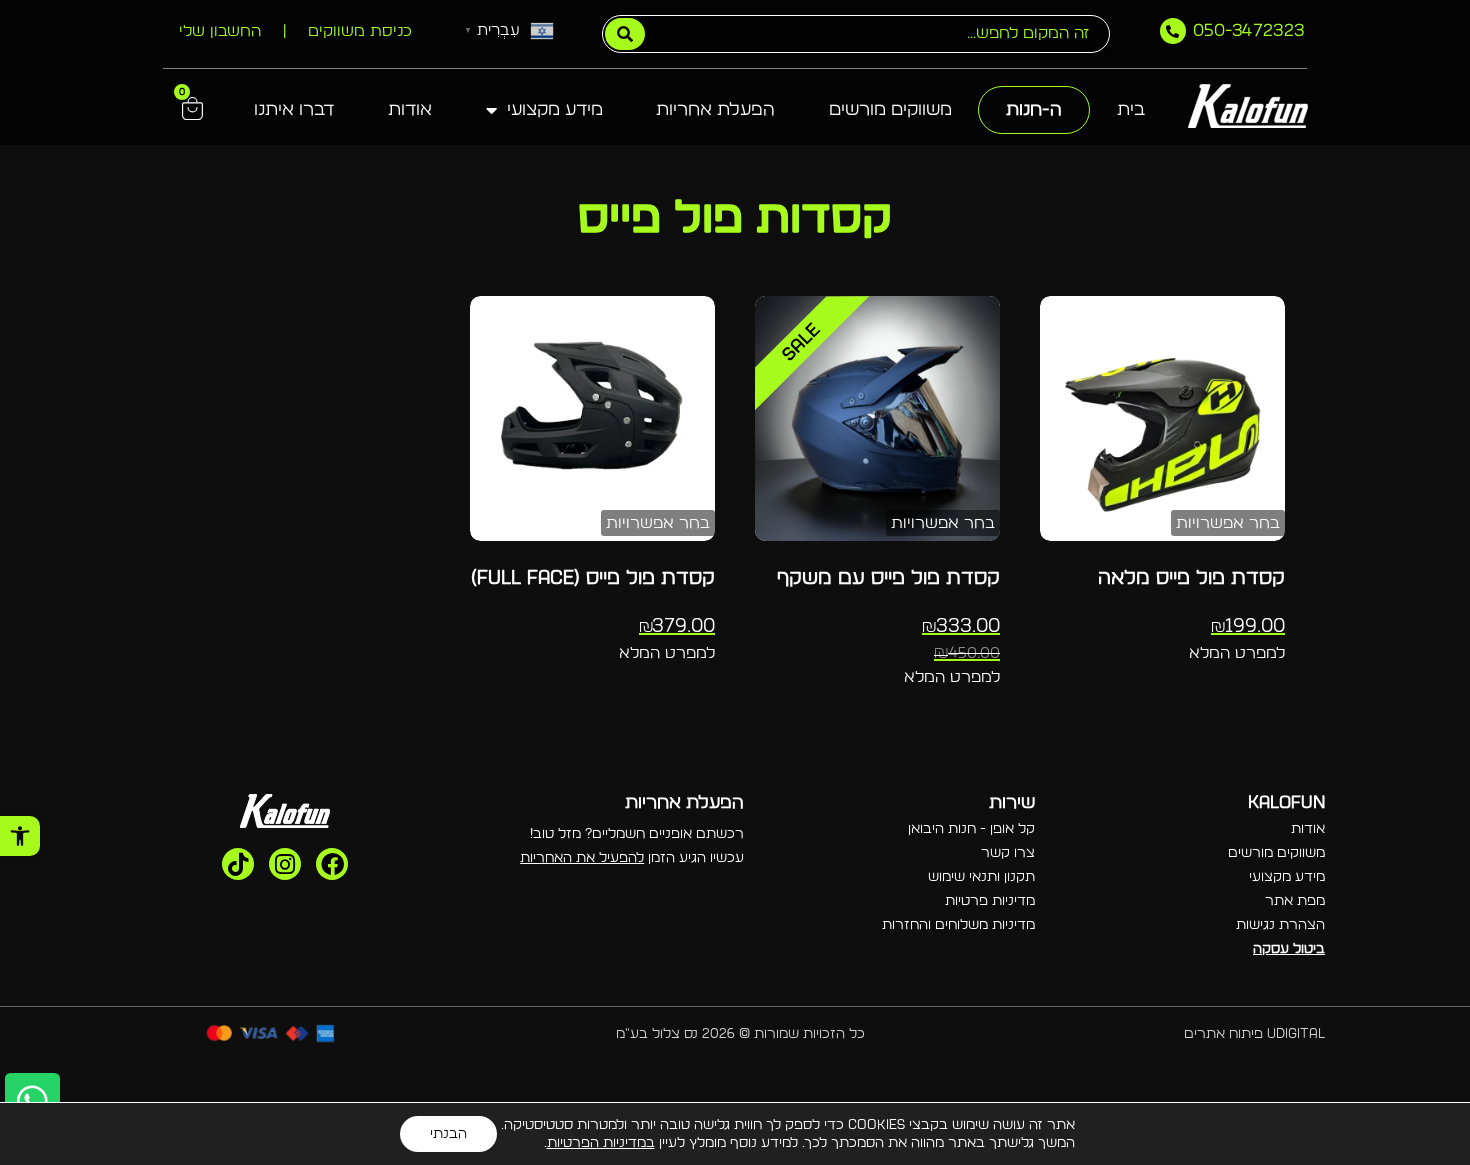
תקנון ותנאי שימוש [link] (981, 877)
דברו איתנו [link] (294, 110)
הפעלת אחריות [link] (715, 110)
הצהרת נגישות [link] (1280, 925)
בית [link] (1131, 110)
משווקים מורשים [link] (890, 110)
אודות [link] (410, 110)
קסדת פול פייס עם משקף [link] (888, 578)
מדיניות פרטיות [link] (990, 901)
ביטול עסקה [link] (1289, 949)
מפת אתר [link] (1295, 901)
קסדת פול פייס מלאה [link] (1191, 578)
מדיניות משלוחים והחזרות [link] (958, 925)
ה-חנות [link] (1034, 110)
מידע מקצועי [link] (555, 110)
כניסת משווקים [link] (360, 31)
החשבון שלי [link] (220, 31)
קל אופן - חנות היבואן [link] (971, 829)
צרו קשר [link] (1008, 853)
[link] (20, 836)
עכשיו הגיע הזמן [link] (632, 858)
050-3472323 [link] (1249, 31)
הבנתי (448, 1134)
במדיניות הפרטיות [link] (601, 1143)
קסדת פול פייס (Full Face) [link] (593, 578)
